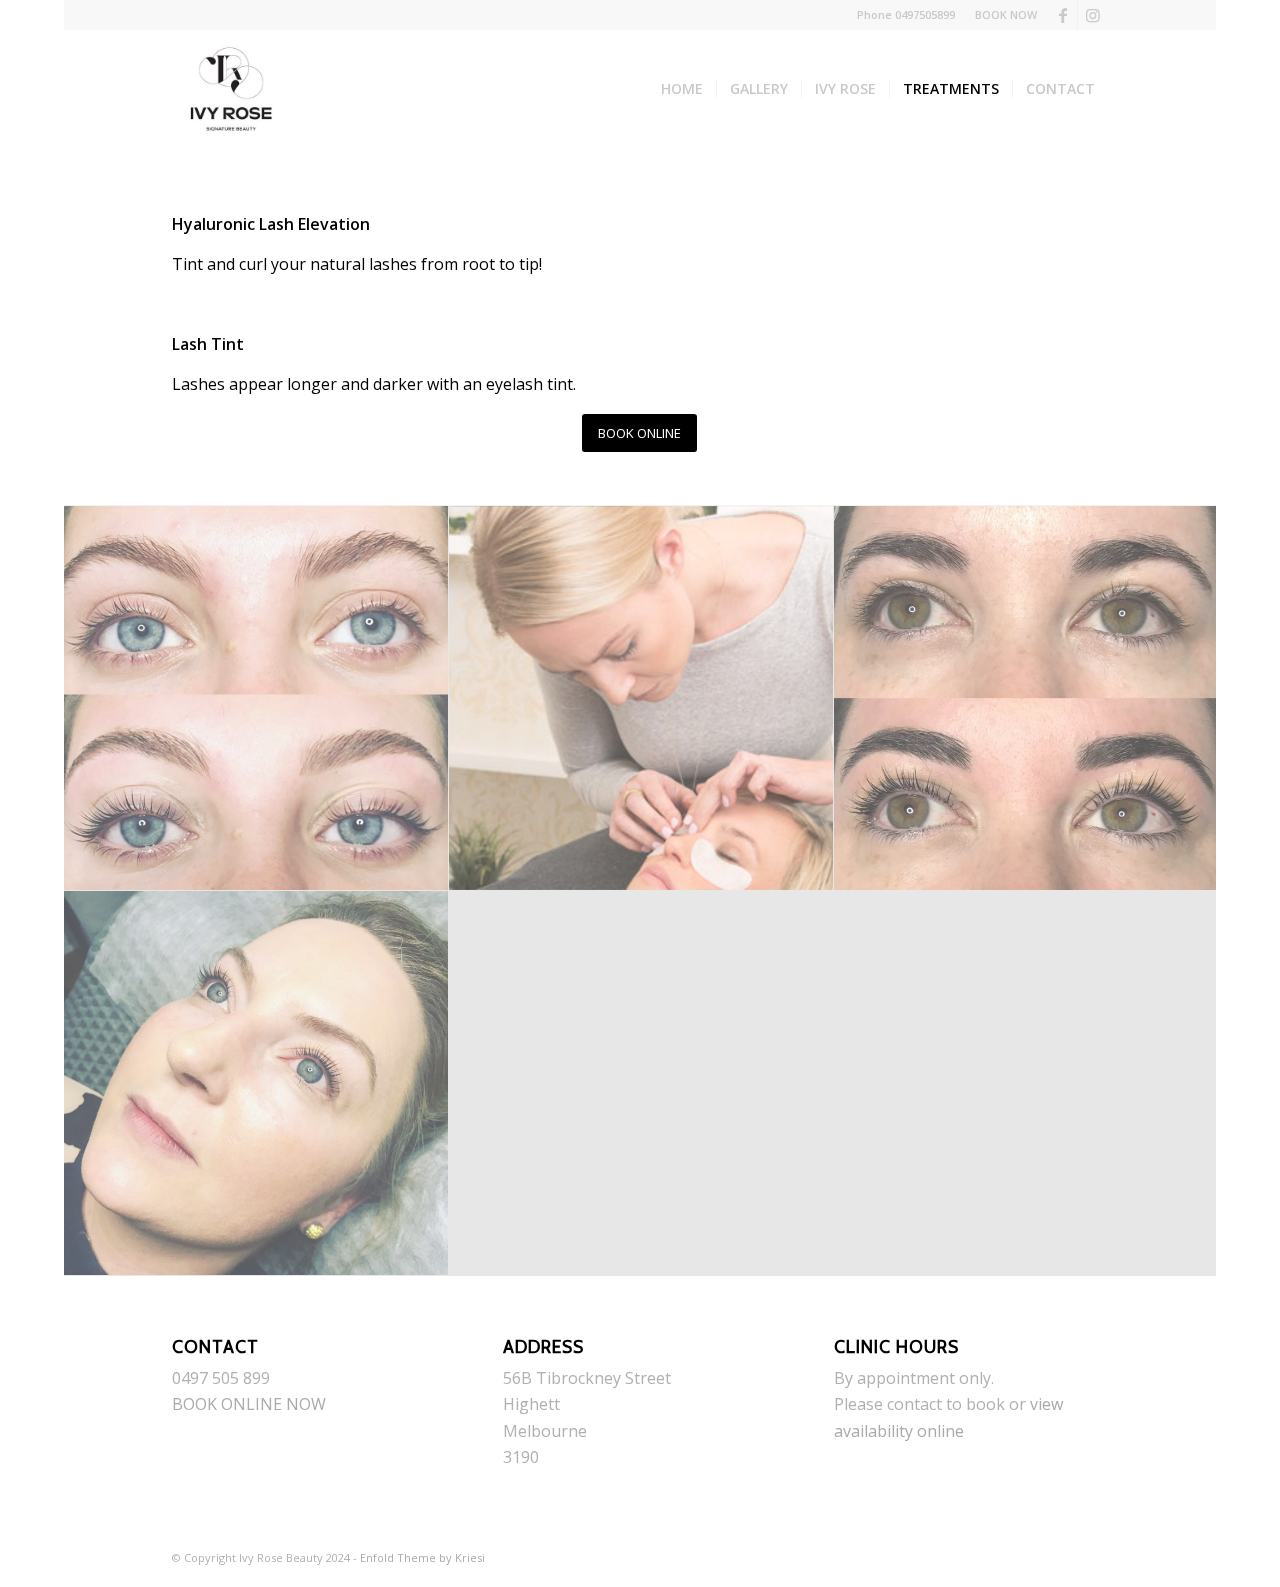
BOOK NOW (1006, 14)
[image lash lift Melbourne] (256, 1083)
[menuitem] (1001, 15)
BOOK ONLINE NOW (249, 1404)
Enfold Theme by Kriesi (422, 1557)
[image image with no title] (256, 698)
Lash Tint (208, 344)
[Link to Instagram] (1093, 15)
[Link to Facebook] (1062, 15)
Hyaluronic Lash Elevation (271, 224)
